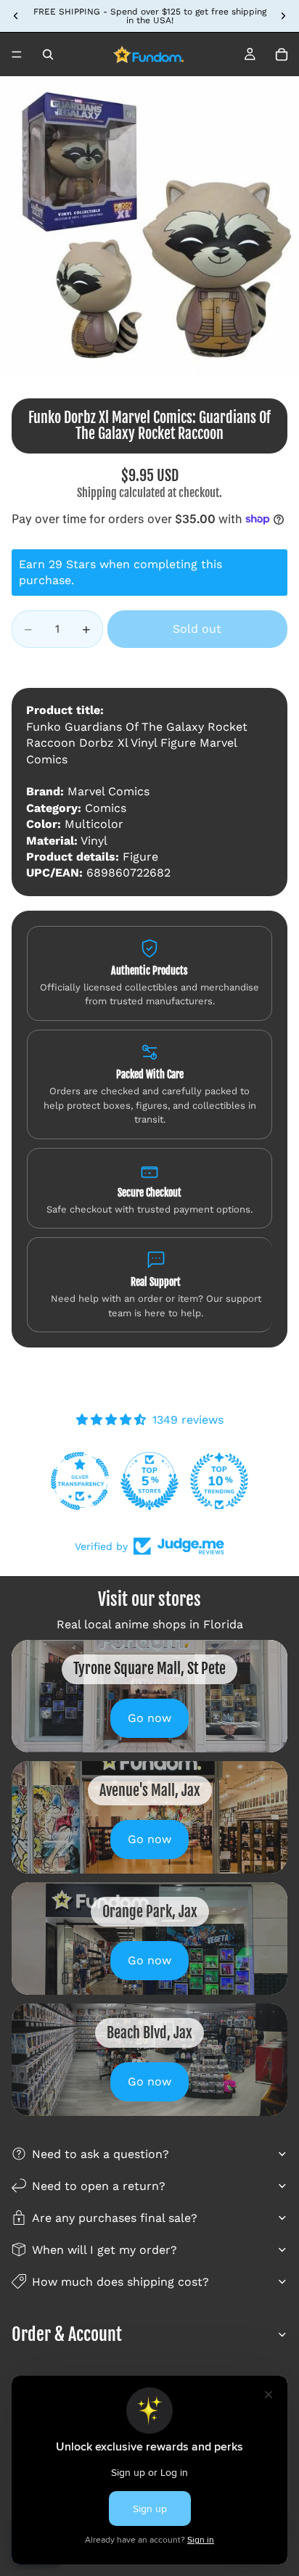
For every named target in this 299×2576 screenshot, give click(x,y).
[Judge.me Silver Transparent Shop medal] (219, 1481)
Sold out (197, 629)
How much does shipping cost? (120, 2282)
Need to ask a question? (101, 2154)
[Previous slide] (16, 16)
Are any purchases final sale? (115, 2218)
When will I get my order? (105, 2250)
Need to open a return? (99, 2186)
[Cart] (282, 54)
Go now (149, 1718)
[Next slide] (283, 16)
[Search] (48, 54)
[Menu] (17, 54)
